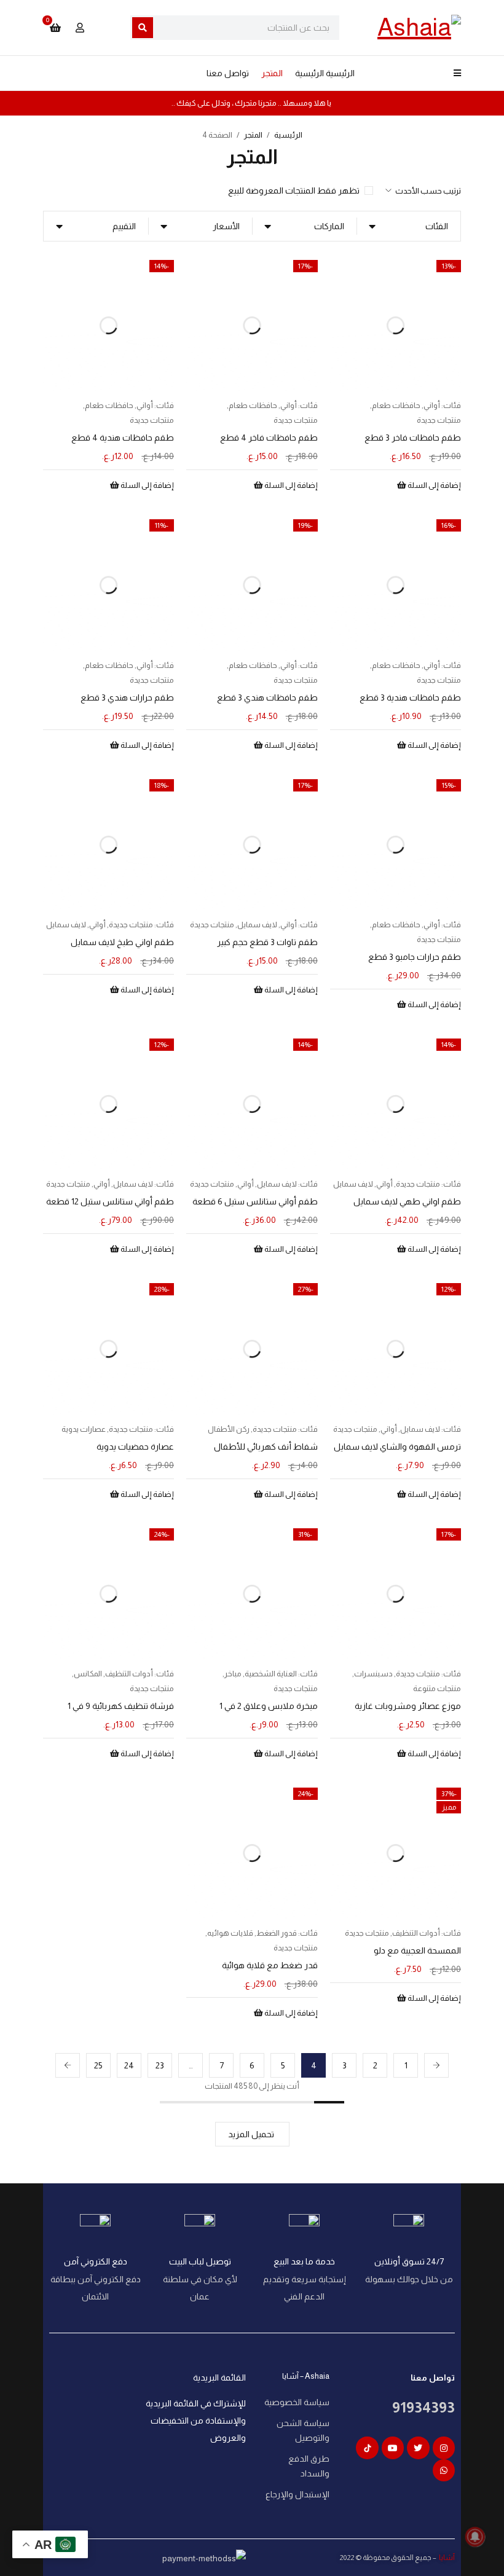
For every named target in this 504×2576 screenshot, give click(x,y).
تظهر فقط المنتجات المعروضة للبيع (294, 190)
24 (129, 2065)
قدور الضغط (277, 1933)
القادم (68, 2065)
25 (98, 2065)
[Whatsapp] (444, 2470)
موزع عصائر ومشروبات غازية (408, 1706)
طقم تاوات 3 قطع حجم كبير (267, 942)
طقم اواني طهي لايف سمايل (407, 1201)
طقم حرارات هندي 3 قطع (127, 697)
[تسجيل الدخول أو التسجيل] (80, 28)
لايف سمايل (257, 925)
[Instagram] (444, 2448)
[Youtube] (393, 2448)
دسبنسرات (373, 1674)
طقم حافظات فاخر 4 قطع (269, 438)
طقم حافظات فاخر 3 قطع (413, 438)
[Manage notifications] (475, 2537)
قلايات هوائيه (230, 1933)
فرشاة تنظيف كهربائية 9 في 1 (121, 1706)
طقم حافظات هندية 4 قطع (123, 438)
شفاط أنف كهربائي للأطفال (266, 1447)
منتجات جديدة (439, 420)
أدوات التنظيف (129, 1674)
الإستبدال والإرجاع (297, 2494)
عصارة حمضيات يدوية (135, 1447)
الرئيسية (288, 135)
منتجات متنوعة (437, 1688)
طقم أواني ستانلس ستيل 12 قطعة (110, 1201)
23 (160, 2065)
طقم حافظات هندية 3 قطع (410, 697)
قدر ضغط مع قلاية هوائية (270, 1965)
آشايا (446, 2558)
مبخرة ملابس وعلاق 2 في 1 (269, 1706)
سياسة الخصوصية (297, 2402)
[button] (429, 485)
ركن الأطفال (229, 1429)
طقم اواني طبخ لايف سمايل (122, 942)
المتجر (253, 135)
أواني (432, 405)
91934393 (423, 2407)
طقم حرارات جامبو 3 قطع (415, 957)
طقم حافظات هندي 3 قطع (267, 697)
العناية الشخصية (271, 1674)
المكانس (88, 1674)
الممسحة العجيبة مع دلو (417, 1950)
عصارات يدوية (84, 1429)
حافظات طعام (396, 405)
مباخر (233, 1674)
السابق (436, 2065)
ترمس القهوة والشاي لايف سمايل (397, 1447)
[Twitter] (418, 2448)
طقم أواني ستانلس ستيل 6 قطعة (255, 1201)
